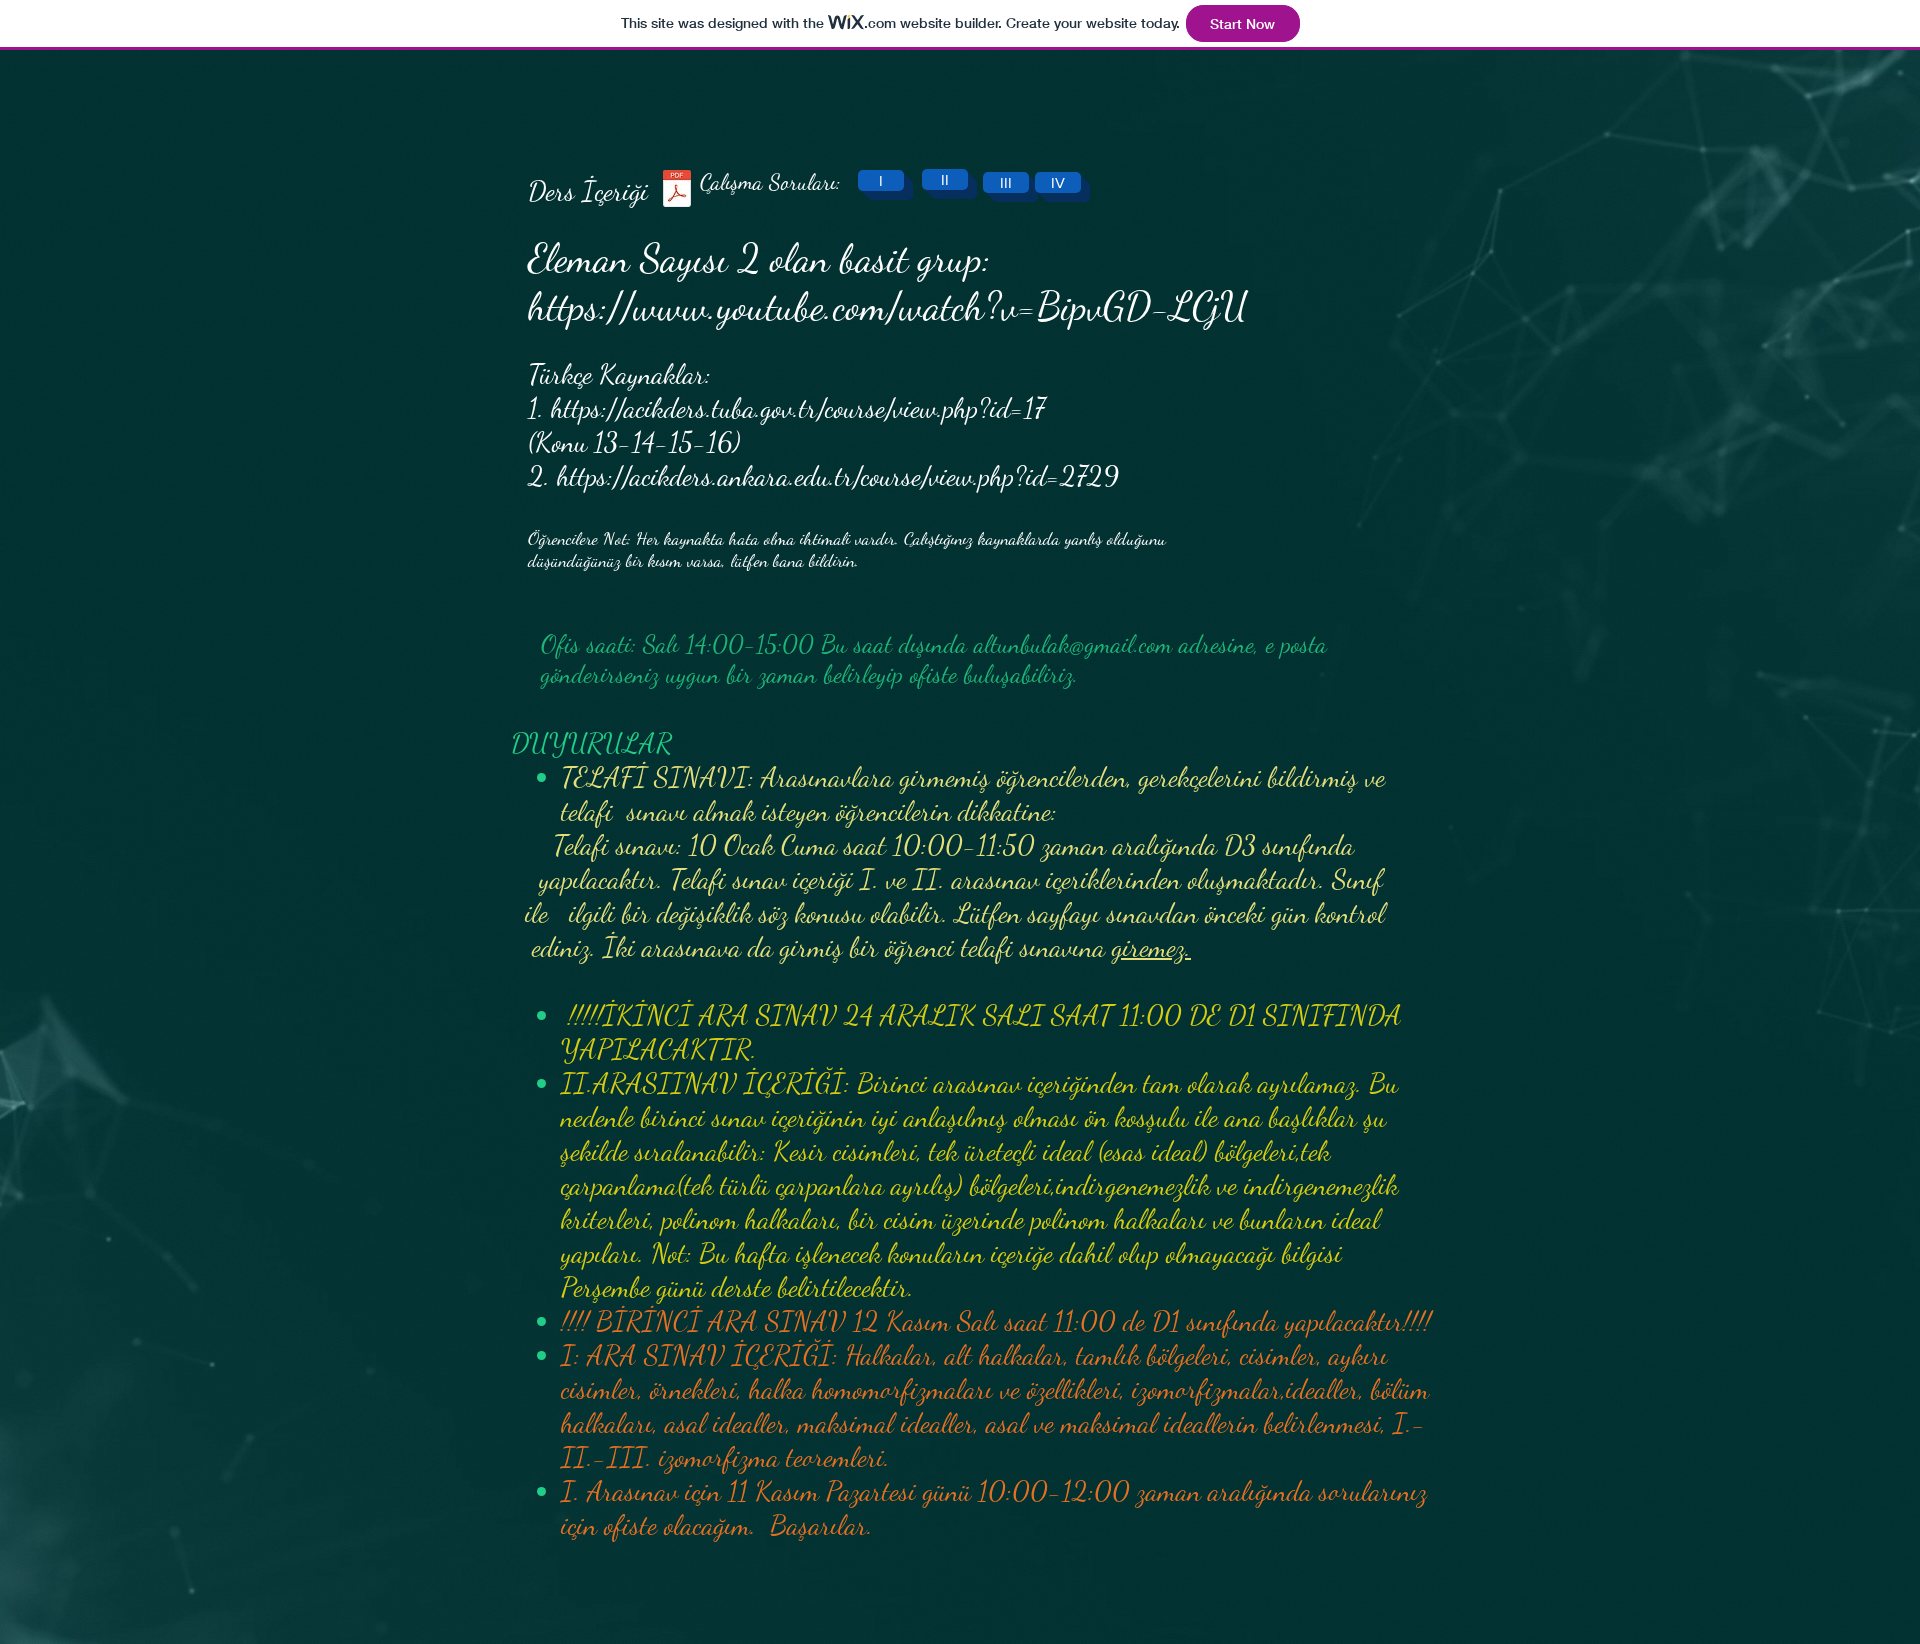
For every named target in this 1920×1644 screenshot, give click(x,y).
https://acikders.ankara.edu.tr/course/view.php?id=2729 (838, 476)
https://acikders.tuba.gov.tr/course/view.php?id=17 (805, 408)
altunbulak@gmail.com (1073, 644)
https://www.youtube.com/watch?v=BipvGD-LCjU (888, 306)
